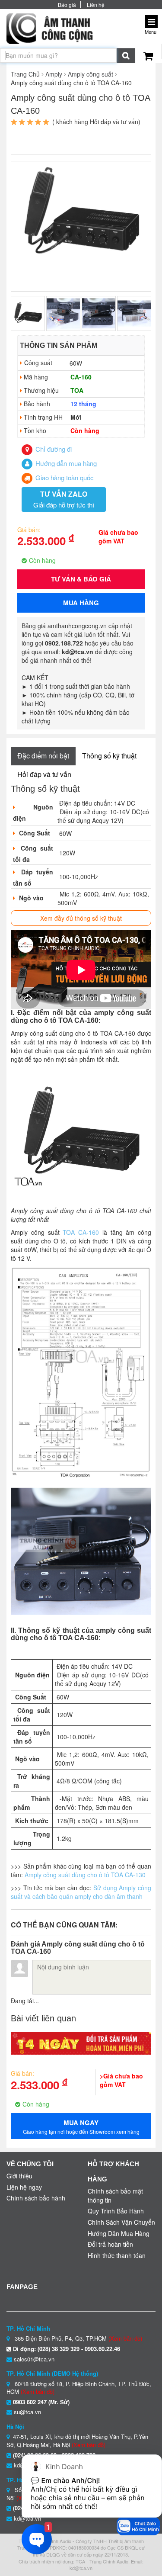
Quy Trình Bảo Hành (116, 2211)
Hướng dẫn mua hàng (65, 463)
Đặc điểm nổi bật (43, 756)
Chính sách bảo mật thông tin (115, 2195)
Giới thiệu (19, 2176)
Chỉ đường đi (53, 449)
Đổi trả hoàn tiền (110, 2244)
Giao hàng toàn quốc (64, 477)
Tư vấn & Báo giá (81, 579)
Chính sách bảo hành (36, 2198)
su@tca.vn (27, 2412)
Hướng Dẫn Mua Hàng (119, 2233)
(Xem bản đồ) (125, 2338)
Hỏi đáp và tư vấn (44, 774)
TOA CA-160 (83, 1232)
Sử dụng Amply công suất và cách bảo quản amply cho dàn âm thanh (81, 1892)
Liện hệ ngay (24, 2187)
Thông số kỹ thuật (109, 756)
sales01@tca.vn (34, 2359)
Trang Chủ (25, 74)
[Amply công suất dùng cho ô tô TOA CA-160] (81, 214)
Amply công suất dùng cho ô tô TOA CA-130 (85, 1875)
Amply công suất (91, 74)
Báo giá (67, 5)
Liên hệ (96, 5)
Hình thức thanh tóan (117, 2255)
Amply (54, 74)
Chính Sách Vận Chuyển (121, 2222)
